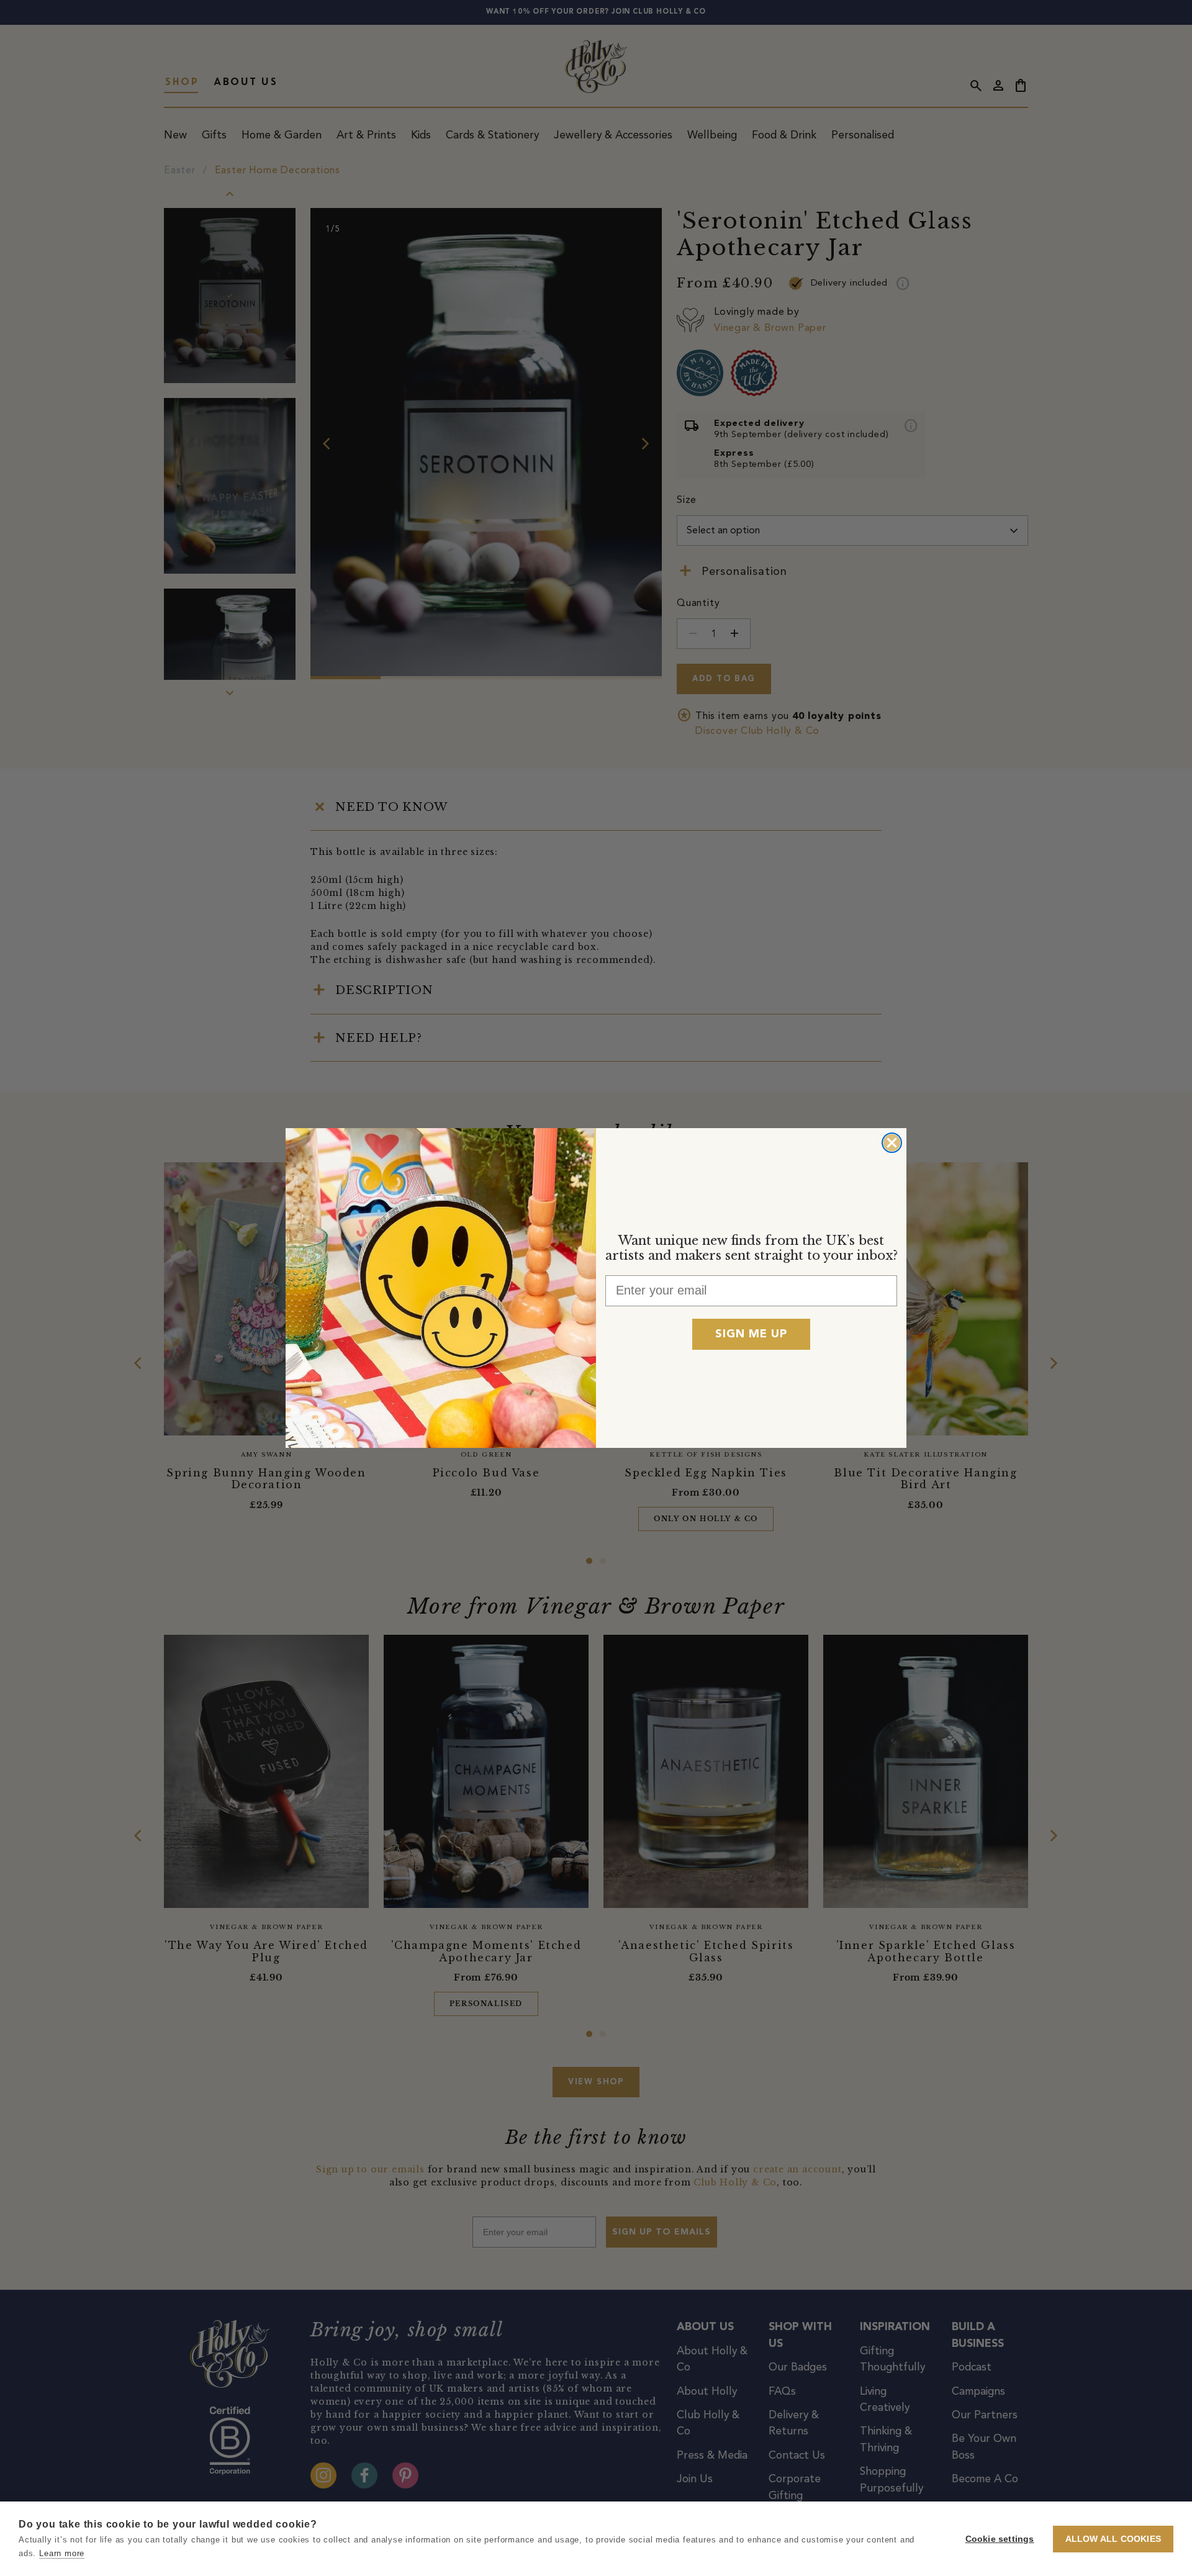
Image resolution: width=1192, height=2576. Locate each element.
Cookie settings (1000, 2539)
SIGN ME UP (751, 1334)
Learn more (62, 2553)
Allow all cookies (1113, 2539)
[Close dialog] (892, 1143)
